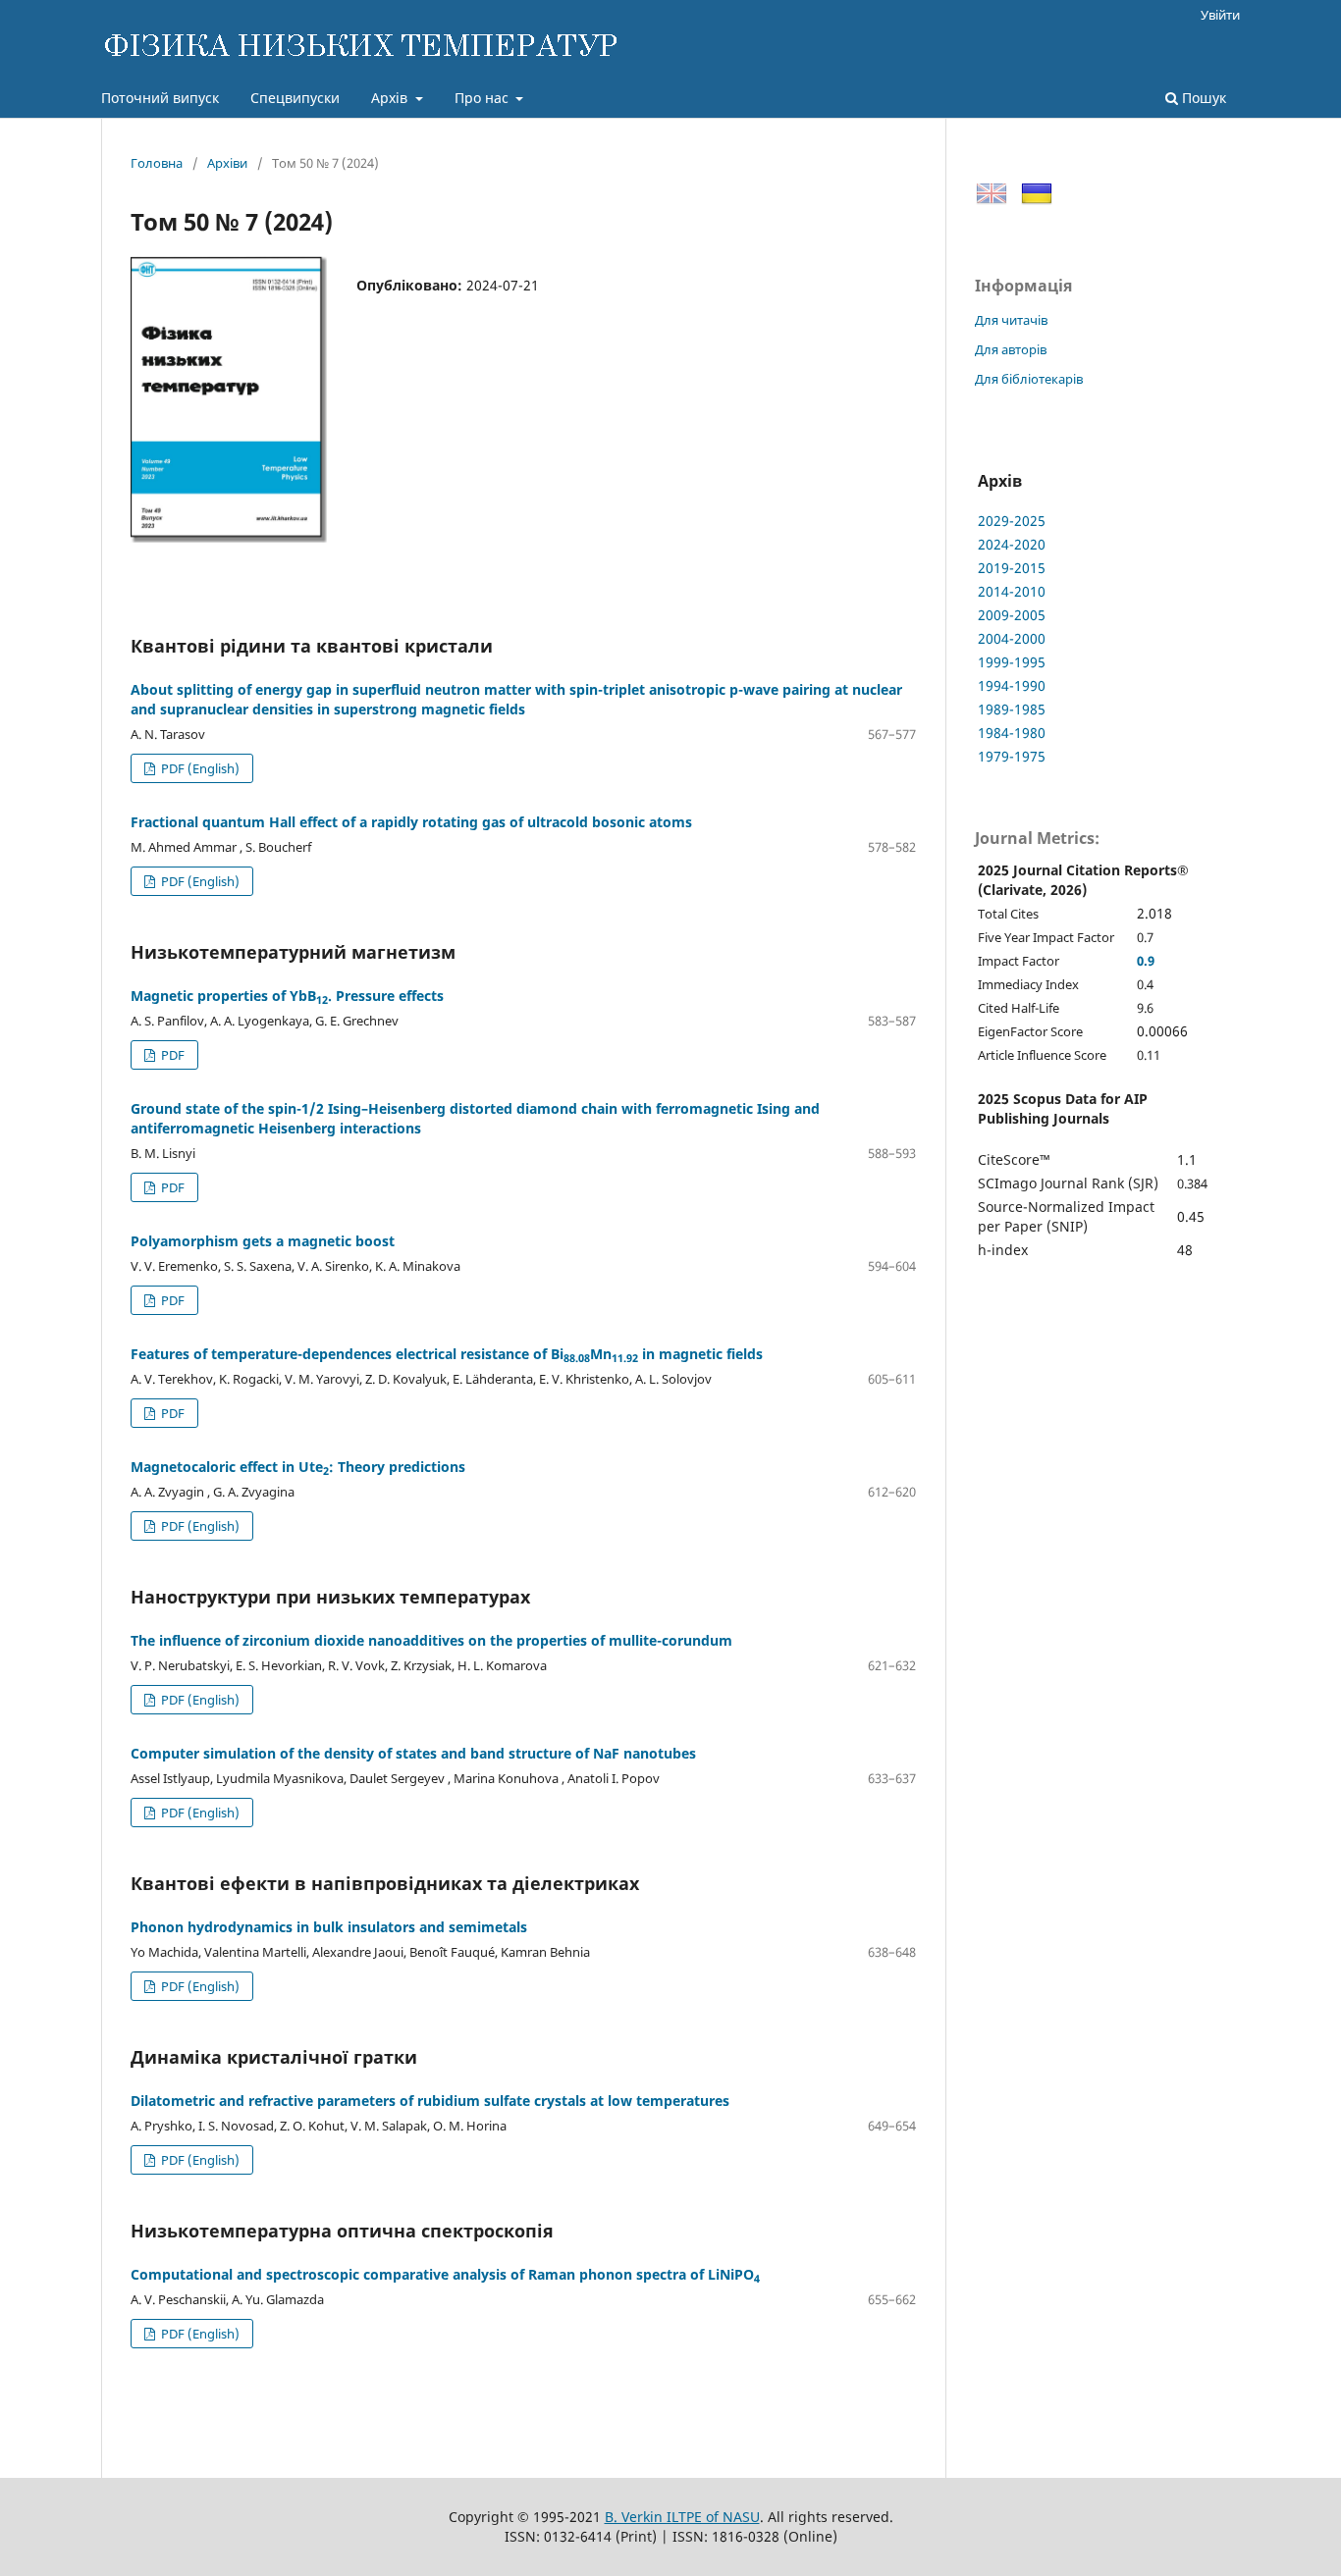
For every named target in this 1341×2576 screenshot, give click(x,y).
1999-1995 (1012, 662)
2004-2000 (1012, 638)
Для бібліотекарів (1029, 379)
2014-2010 (1012, 591)
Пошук (1202, 98)
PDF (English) (199, 768)
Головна (157, 163)
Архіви (227, 163)
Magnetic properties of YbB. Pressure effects (287, 996)
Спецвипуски (295, 98)
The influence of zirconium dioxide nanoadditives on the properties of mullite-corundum (431, 1640)
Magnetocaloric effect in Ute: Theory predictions (298, 1467)
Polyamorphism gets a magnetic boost (263, 1241)
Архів (391, 98)
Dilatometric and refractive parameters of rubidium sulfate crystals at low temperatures (430, 2101)
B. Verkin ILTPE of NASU (682, 2517)
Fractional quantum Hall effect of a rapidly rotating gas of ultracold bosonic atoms (411, 822)
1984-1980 (1012, 733)
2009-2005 (1012, 615)
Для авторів (1011, 349)
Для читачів (1011, 320)
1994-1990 (1012, 685)
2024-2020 (1012, 544)
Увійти (1220, 15)
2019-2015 (1012, 568)
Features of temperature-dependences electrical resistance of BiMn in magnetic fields (447, 1354)
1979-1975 (1012, 756)
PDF (171, 1055)
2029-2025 (1012, 521)
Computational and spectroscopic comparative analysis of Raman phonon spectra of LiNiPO (445, 2274)
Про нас (483, 98)
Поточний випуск (160, 98)
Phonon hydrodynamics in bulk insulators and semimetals (329, 1927)
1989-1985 (1012, 709)
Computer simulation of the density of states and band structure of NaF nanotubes (413, 1753)
